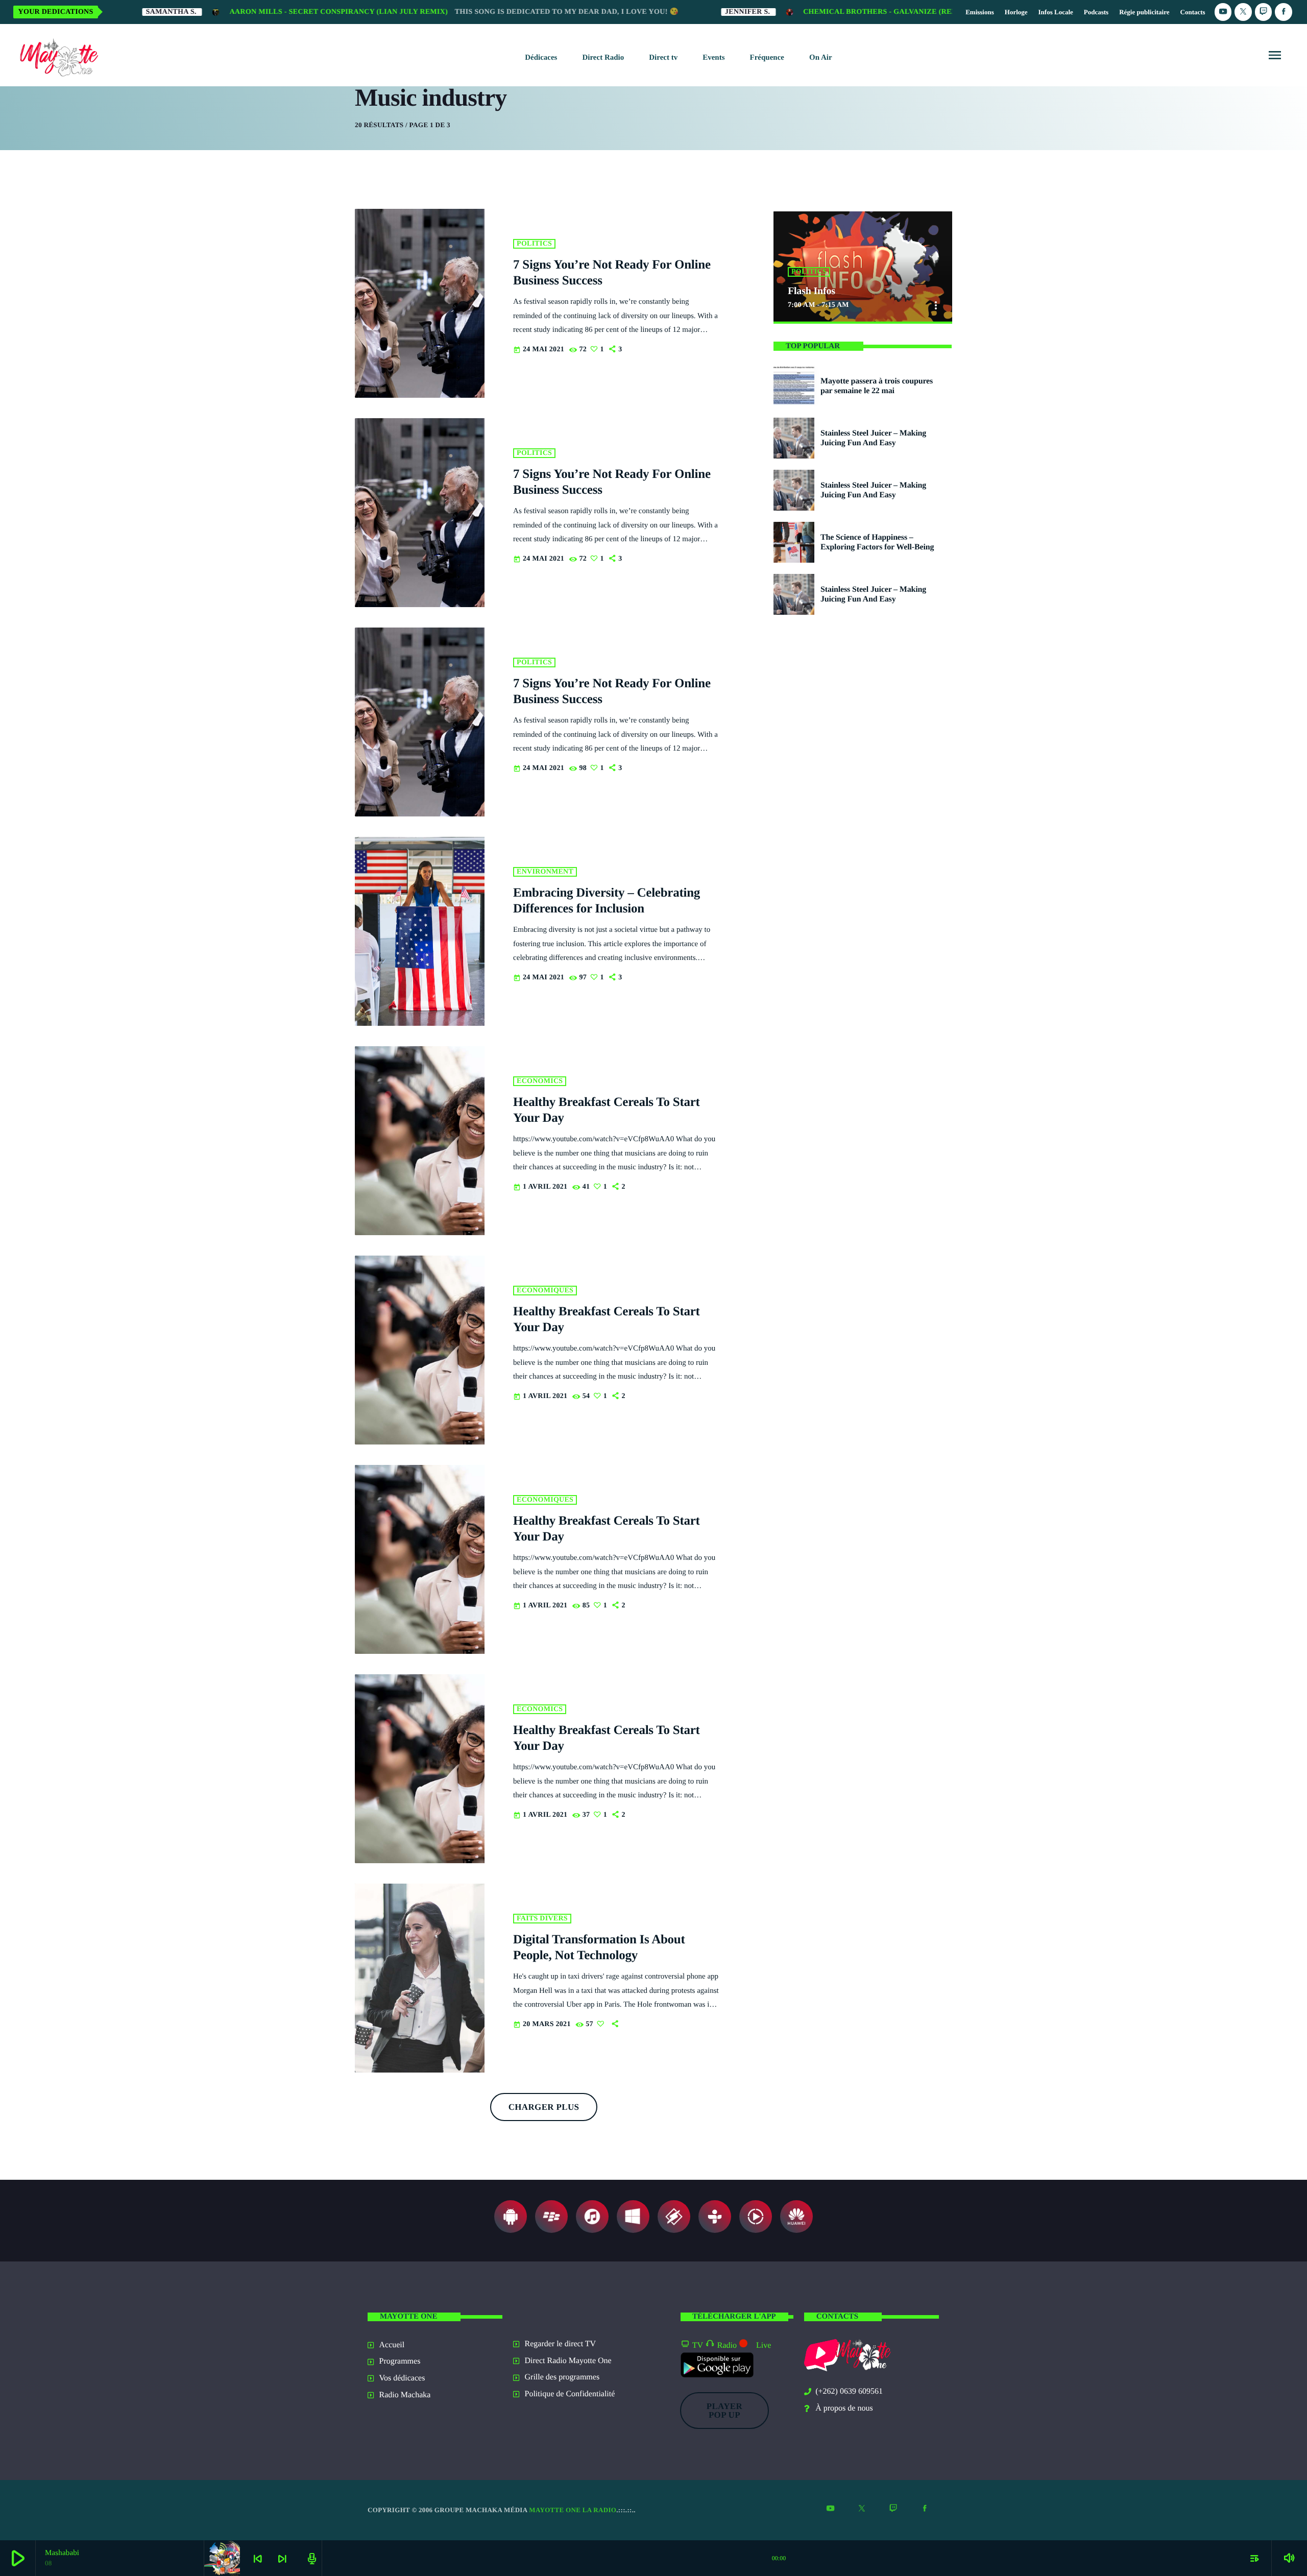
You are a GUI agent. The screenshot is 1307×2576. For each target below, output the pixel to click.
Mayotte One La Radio (573, 2510)
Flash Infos (812, 291)
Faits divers (542, 1919)
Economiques (545, 1291)
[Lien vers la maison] (57, 55)
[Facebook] (1284, 12)
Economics (540, 1081)
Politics (534, 244)
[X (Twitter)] (1243, 12)
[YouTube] (1223, 12)
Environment (545, 872)
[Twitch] (1264, 12)
